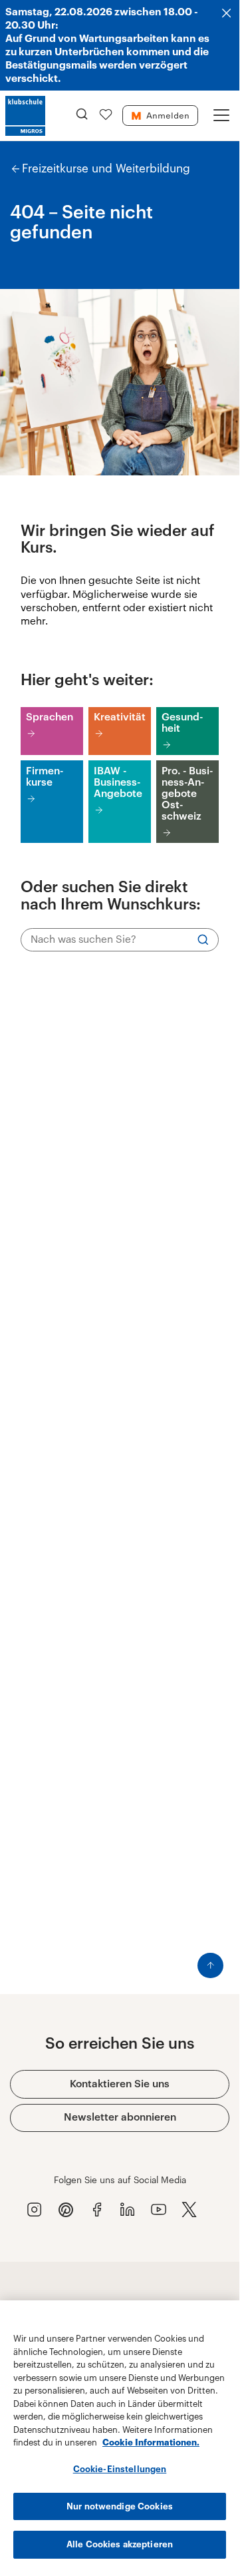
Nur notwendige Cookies (120, 2506)
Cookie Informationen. (151, 2443)
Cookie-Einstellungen (120, 2469)
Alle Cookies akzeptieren (120, 2544)
